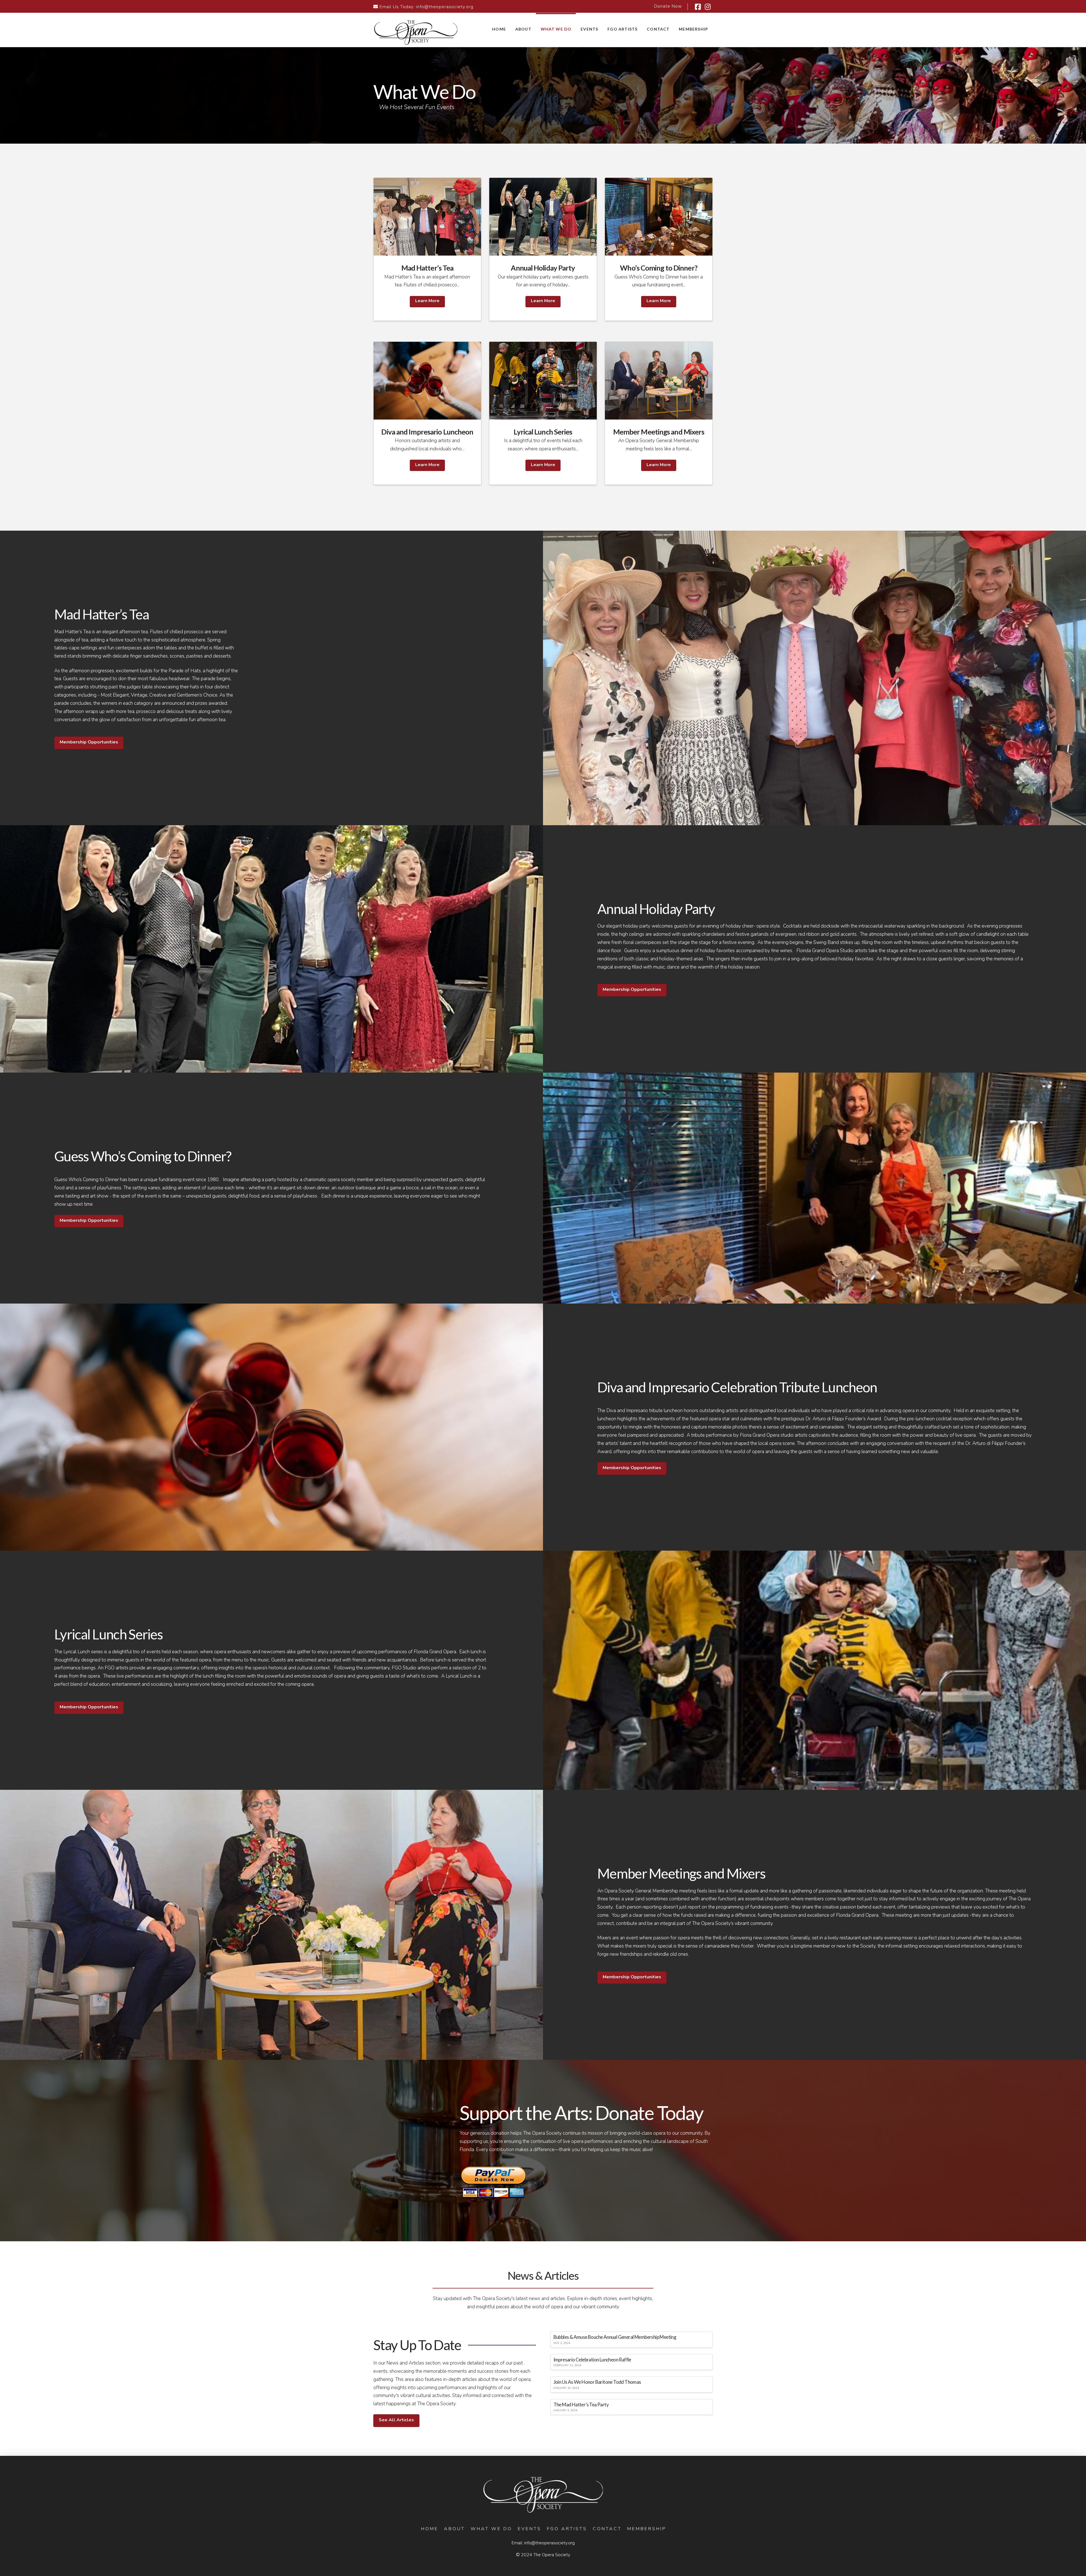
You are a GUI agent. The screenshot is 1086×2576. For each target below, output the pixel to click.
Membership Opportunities (89, 742)
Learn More (427, 301)
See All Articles (396, 2420)
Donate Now (668, 6)
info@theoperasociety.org (445, 7)
